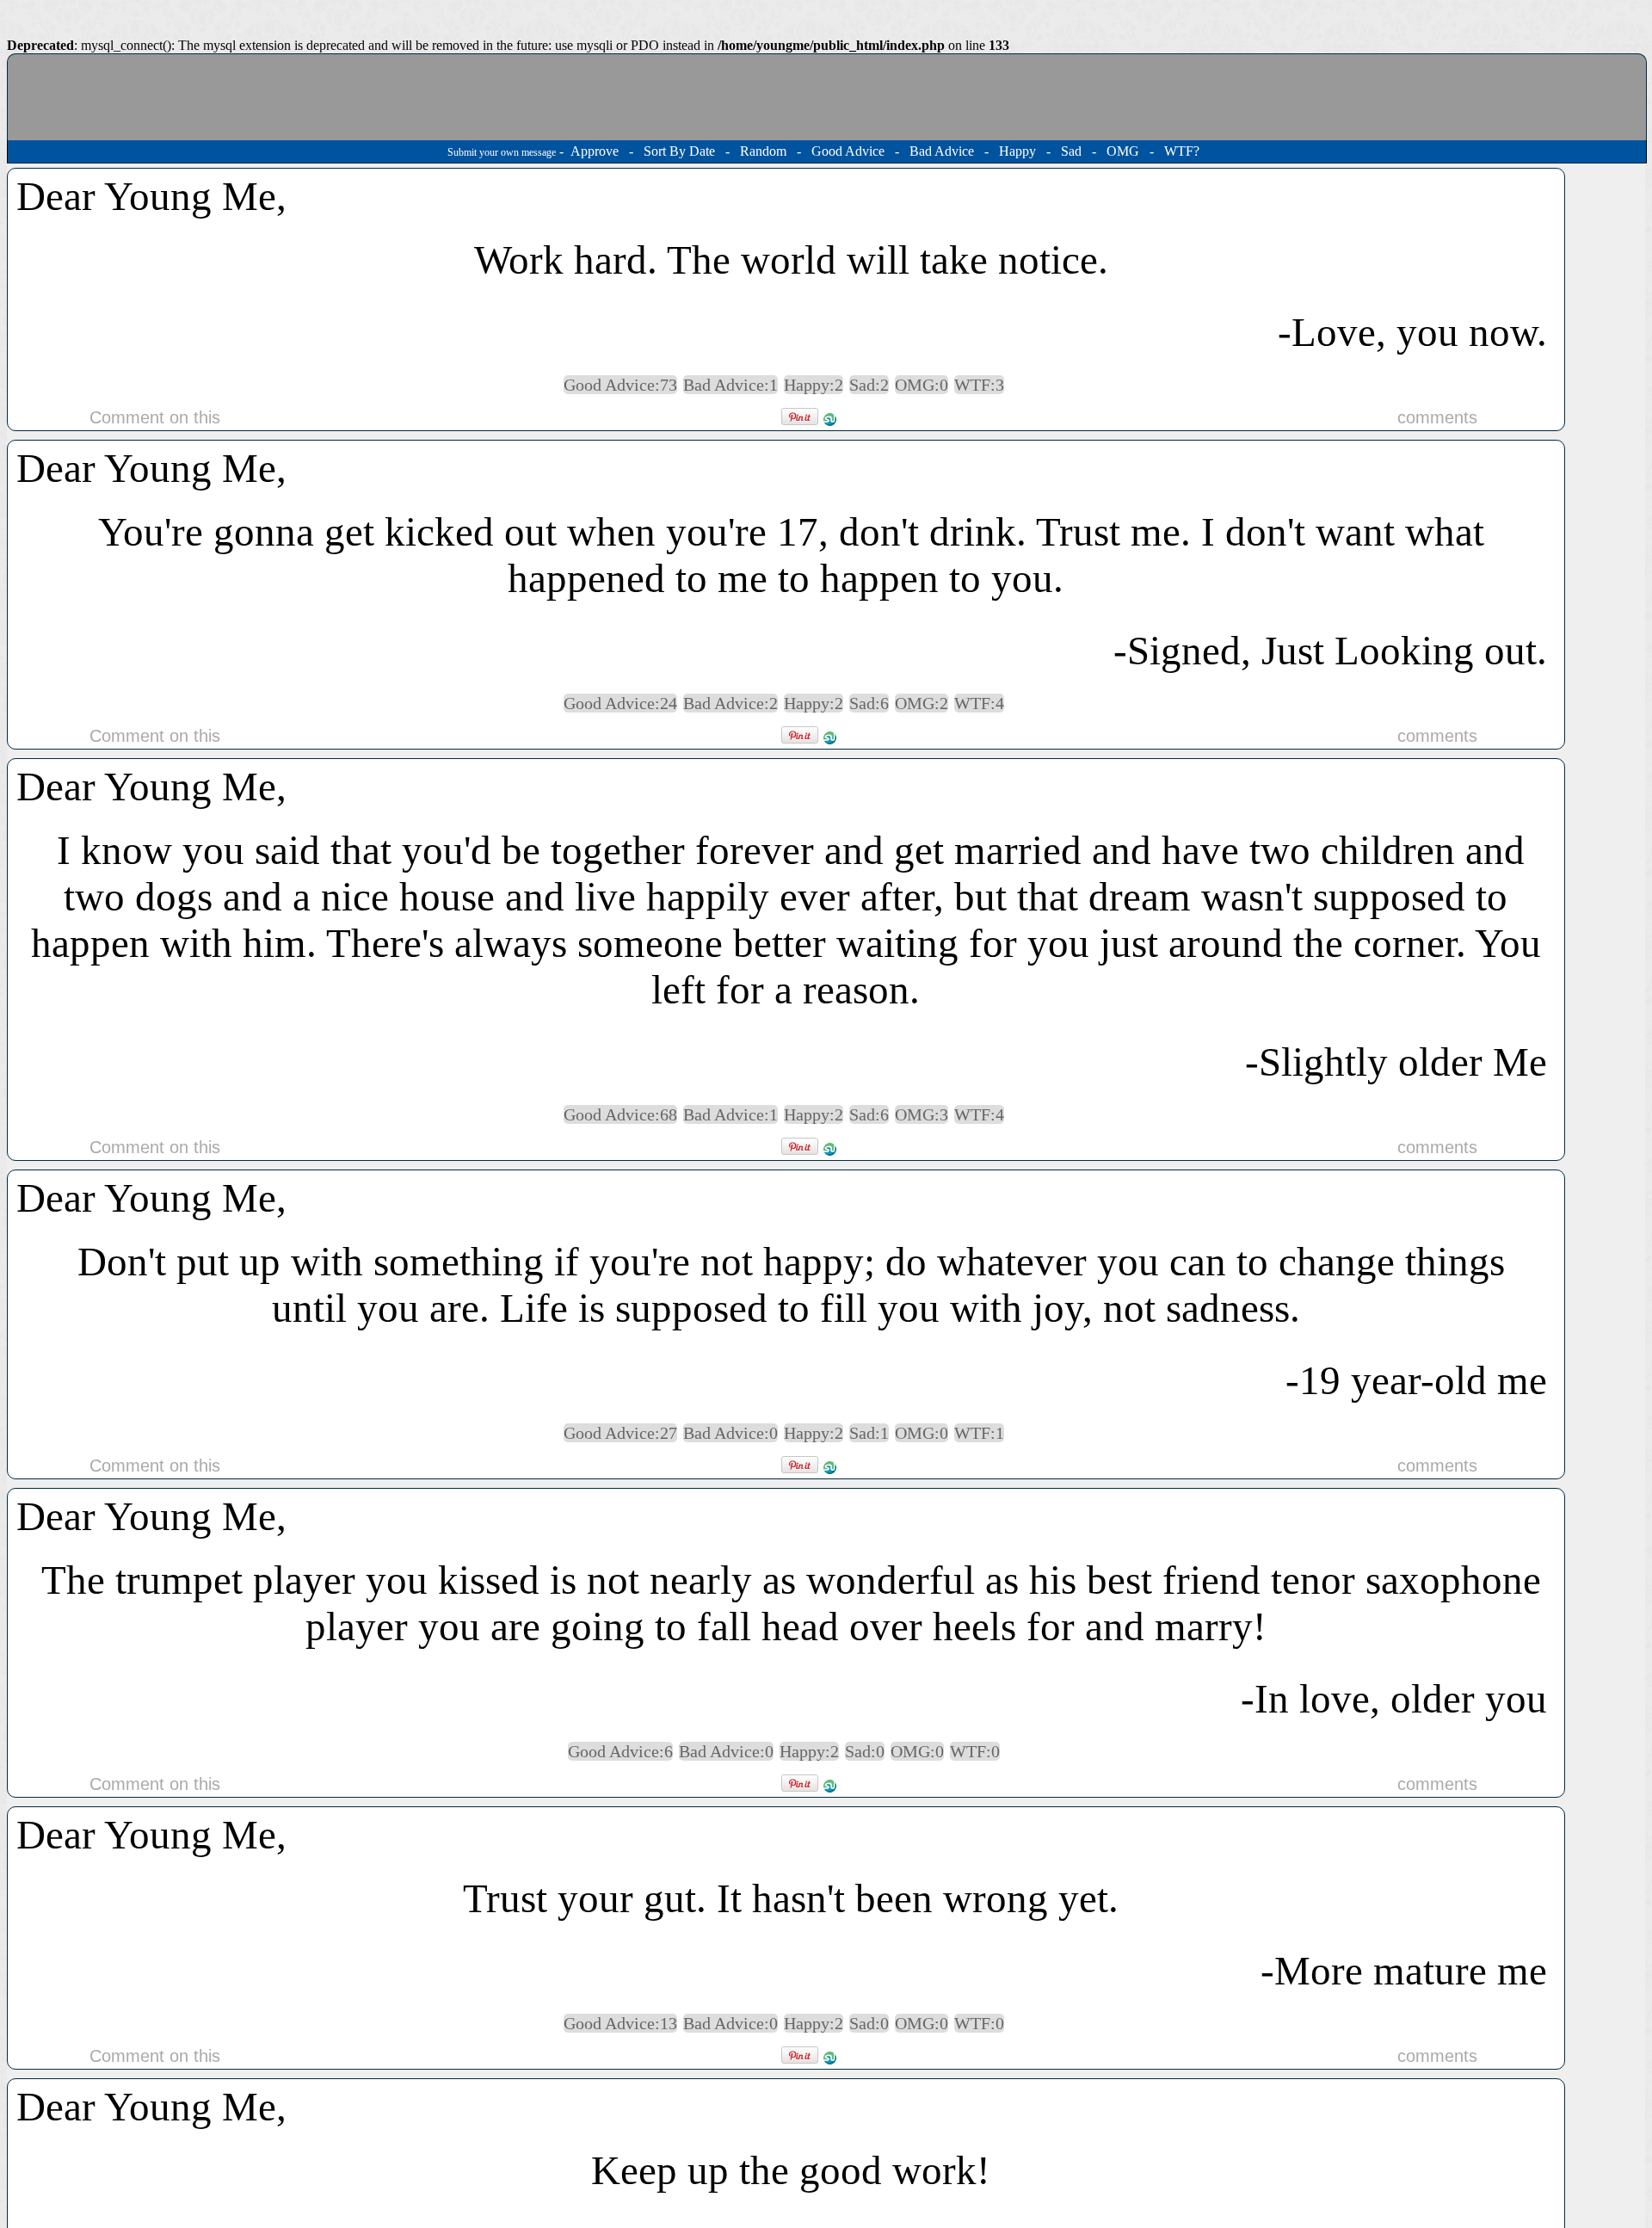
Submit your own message (502, 152)
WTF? (1182, 151)
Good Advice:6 (620, 1751)
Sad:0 (865, 1751)
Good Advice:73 (620, 385)
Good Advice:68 (620, 1114)
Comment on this (155, 417)
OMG (1123, 151)
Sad (1071, 151)
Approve (595, 151)
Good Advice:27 (620, 1433)
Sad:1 (869, 1433)
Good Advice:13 (620, 2023)
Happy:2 (814, 385)
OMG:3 (922, 1114)
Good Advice (848, 151)
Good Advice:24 (620, 703)
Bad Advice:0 (730, 1433)
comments (1437, 417)
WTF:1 (979, 1433)
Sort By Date (679, 151)
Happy (1017, 151)
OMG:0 (922, 385)
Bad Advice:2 (730, 703)
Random (763, 151)
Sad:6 (869, 703)
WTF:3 (979, 385)
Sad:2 (869, 385)
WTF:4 (979, 703)
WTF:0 (975, 1751)
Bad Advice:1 (730, 385)
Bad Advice (942, 151)
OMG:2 (922, 703)
